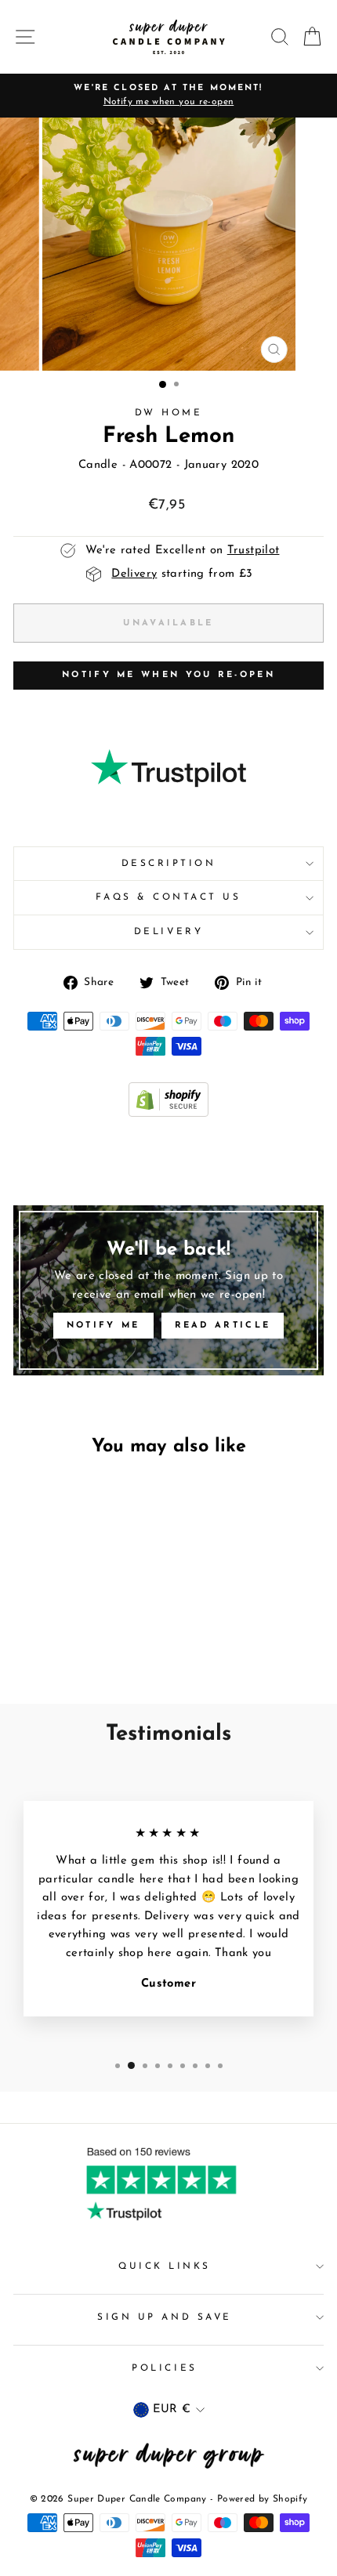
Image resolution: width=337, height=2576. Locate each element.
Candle (98, 465)
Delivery (168, 932)
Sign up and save (165, 2317)
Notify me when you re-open (168, 675)
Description (169, 864)
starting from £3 (182, 574)
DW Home (169, 413)
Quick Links (165, 2266)
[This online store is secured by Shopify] (168, 1114)
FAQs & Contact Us (168, 897)
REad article (223, 1326)
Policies (164, 2368)
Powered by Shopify (263, 2499)
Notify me (103, 1326)
